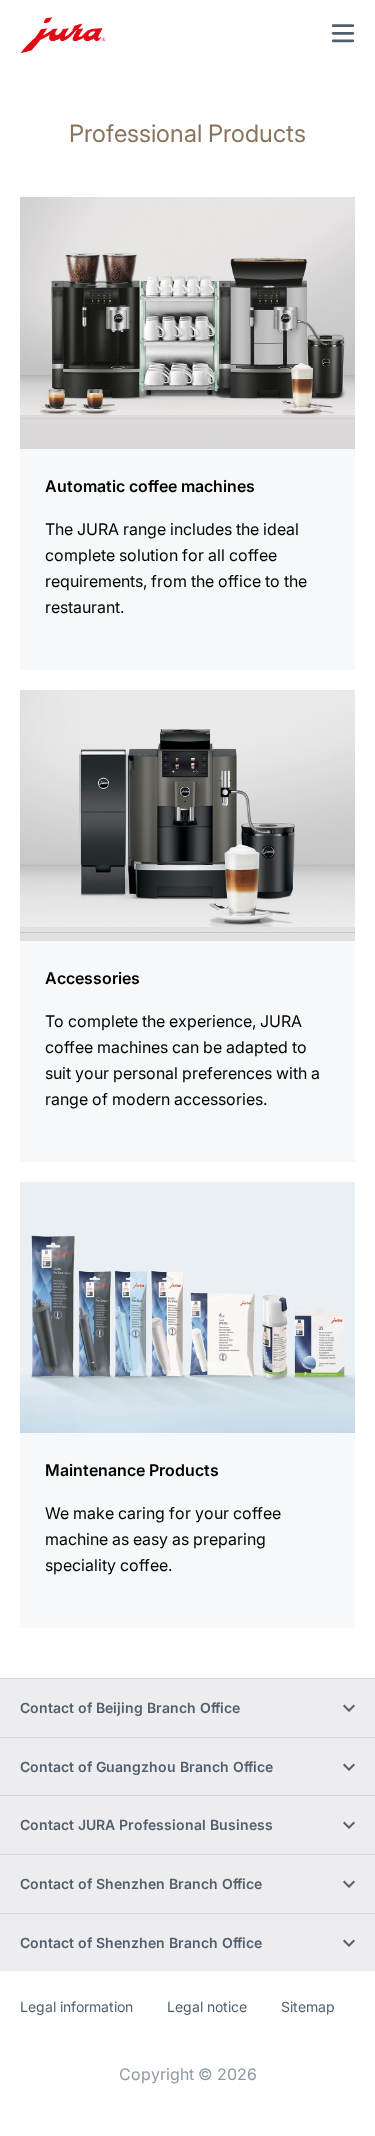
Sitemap (308, 2006)
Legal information (76, 2006)
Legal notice (207, 2006)
